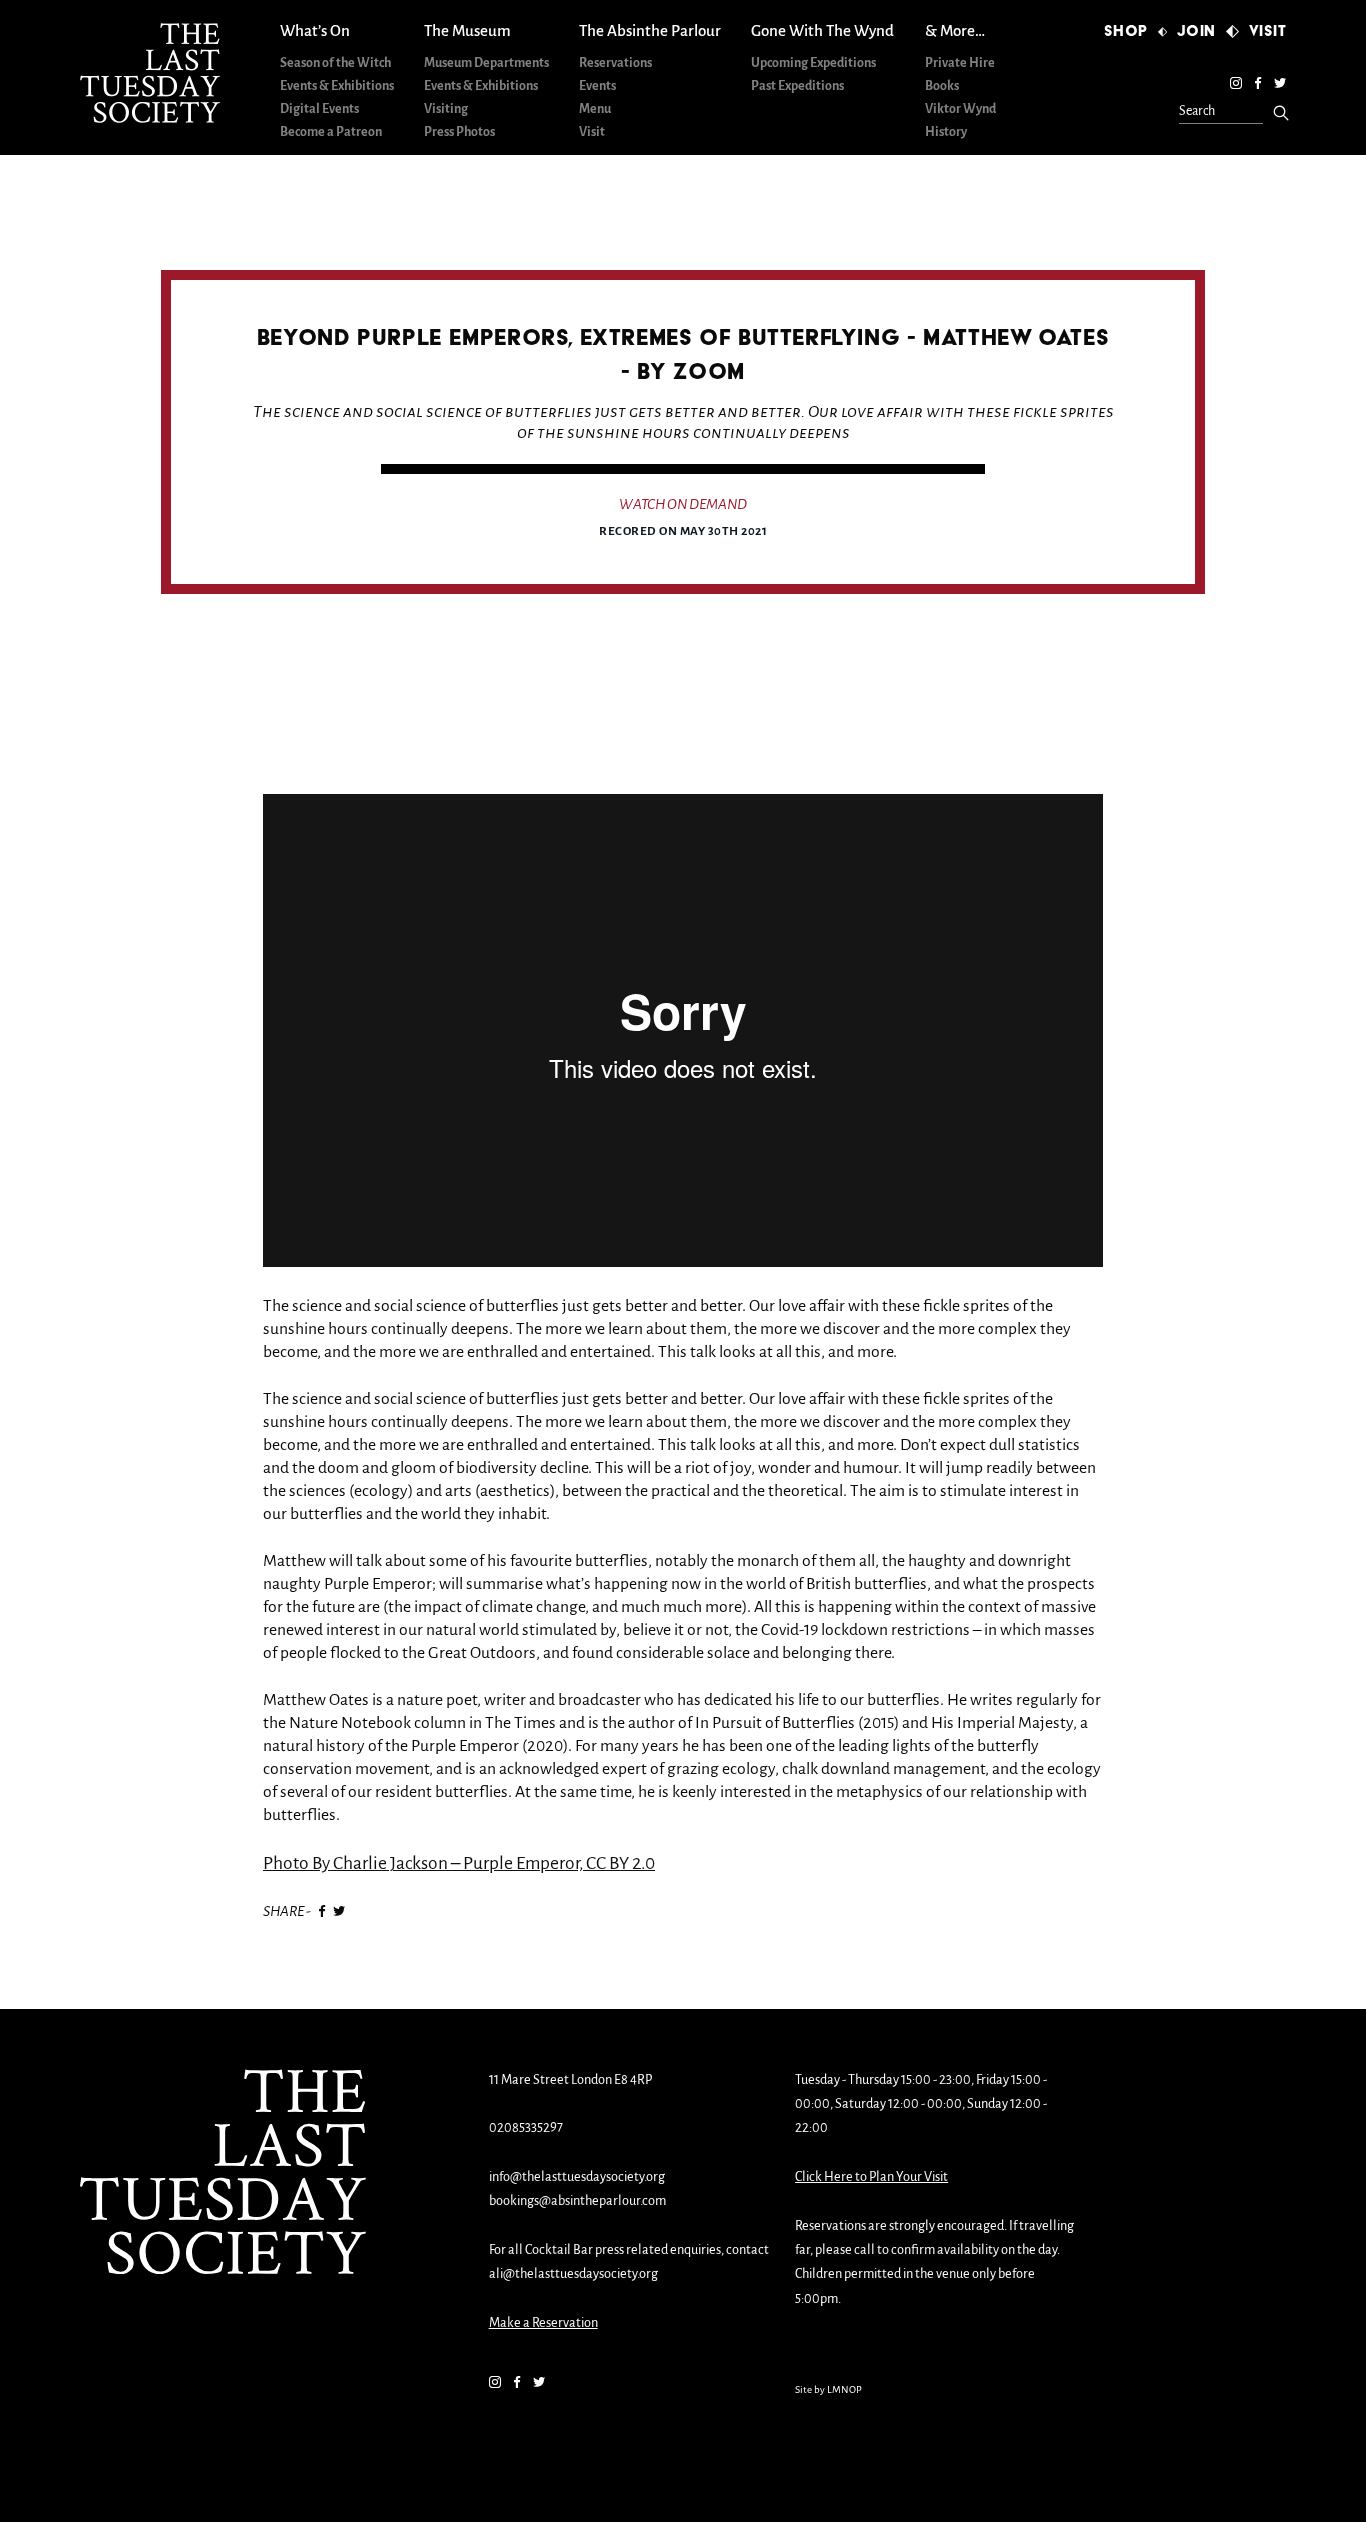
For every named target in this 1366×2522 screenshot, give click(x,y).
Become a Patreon (331, 132)
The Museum (467, 31)
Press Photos (459, 132)
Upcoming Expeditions (813, 63)
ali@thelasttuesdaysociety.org (573, 2274)
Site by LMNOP (828, 2390)
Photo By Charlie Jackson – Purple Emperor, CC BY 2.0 (459, 1864)
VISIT (1268, 31)
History (946, 132)
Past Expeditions (797, 86)
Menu (595, 109)
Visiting (446, 109)
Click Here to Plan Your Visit (871, 2177)
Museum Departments (486, 63)
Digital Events (319, 109)
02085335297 (526, 2128)
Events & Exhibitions (337, 86)
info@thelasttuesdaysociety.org (577, 2177)
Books (942, 86)
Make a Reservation (543, 2323)
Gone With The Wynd (822, 31)
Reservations (615, 63)
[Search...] (1281, 112)
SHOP (1126, 31)
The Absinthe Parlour (650, 31)
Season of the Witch (335, 63)
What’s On (315, 31)
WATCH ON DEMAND (683, 505)
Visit (592, 132)
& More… (955, 31)
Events (597, 86)
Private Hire (960, 63)
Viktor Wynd (960, 109)
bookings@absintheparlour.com (577, 2201)
